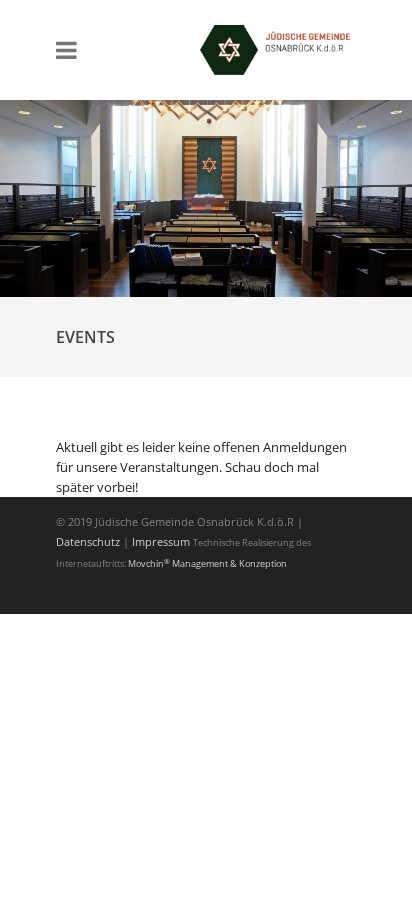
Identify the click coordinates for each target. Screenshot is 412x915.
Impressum (161, 541)
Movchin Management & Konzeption (207, 563)
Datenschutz (89, 541)
